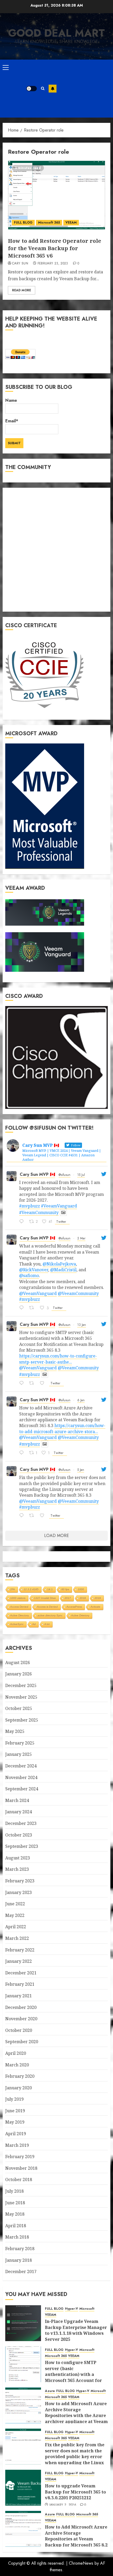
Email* (12, 421)
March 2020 (17, 2065)
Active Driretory (80, 1615)
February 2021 (20, 1984)
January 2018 (19, 2260)
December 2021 (21, 1973)
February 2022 (20, 1950)
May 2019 (15, 2122)
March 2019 (17, 2145)
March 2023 (17, 1869)
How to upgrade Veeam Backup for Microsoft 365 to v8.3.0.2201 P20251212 (75, 2492)
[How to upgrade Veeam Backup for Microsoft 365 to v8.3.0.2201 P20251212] (23, 2488)
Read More (22, 290)
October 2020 (19, 2030)
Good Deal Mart (56, 33)
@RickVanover (34, 1270)
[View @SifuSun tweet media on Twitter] (63, 1212)
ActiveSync (17, 1624)
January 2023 (19, 1892)
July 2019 (14, 2099)
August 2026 (18, 1662)
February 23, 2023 (53, 264)
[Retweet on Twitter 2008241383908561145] (33, 1516)
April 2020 (16, 2053)
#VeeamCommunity (39, 1212)
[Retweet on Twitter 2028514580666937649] (33, 1308)
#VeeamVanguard (59, 1206)
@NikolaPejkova (59, 1264)
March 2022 (17, 1938)
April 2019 (16, 2134)
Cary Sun (20, 264)
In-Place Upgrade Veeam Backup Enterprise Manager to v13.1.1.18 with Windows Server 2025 (76, 2330)
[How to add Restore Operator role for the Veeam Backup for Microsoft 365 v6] (56, 195)
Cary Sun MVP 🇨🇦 (37, 1174)
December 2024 (21, 1766)
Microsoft (87, 2309)
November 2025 (21, 1697)
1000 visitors (18, 1598)
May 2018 (15, 2214)
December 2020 (21, 2007)
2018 (83, 1598)
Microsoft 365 (49, 223)
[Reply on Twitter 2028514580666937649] (23, 1308)
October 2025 (19, 1708)
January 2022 (19, 1961)
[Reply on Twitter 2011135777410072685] (23, 1384)
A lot (47, 1624)
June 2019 (15, 2111)
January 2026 (19, 1674)
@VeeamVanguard (38, 1293)
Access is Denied (47, 1607)
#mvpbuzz (30, 1206)
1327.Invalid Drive (45, 1598)
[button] (6, 67)
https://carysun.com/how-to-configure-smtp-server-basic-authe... (58, 1359)
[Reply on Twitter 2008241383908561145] (23, 1516)
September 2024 (22, 1789)
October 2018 (19, 2179)
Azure (50, 2391)
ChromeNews (81, 2563)
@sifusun (65, 1175)
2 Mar (81, 1238)
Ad (34, 1624)
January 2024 (19, 1812)
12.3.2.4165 (31, 1589)
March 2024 (17, 1800)
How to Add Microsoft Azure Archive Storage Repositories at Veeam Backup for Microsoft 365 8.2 (76, 2536)
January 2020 (19, 2088)
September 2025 (22, 1720)
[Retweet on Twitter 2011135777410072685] (33, 1384)
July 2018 (14, 2191)
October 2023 (19, 1835)
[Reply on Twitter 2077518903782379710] (23, 1222)
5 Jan (81, 1470)
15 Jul (81, 1175)
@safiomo (29, 1275)
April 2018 (16, 2226)
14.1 (50, 1589)
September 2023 (22, 1846)
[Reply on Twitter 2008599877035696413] (23, 1453)
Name (11, 400)
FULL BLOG (23, 223)
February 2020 (20, 2076)
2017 (68, 1598)
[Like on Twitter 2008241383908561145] (44, 1516)
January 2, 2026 (63, 2505)
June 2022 (15, 1904)
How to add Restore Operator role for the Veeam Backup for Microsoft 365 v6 (55, 248)
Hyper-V (71, 2309)
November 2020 (21, 2019)
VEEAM (71, 223)
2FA (13, 1589)
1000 (81, 1589)
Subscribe (53, 89)
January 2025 (19, 1754)
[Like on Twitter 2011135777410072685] (44, 1384)
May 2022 (15, 1915)
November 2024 (21, 1777)
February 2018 (20, 2249)
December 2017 (21, 2271)
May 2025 (15, 1731)
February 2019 (20, 2157)
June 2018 (15, 2203)
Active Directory (20, 1615)
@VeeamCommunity (78, 1293)
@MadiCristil (63, 1270)
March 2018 (17, 2237)
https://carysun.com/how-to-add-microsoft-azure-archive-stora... (62, 1428)
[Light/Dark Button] (32, 89)
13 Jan (82, 1325)
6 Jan (81, 1400)
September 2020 (22, 2042)
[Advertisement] (83, 89)
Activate (96, 1607)
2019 (98, 1598)
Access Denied (19, 1607)
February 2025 (20, 1743)
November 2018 (21, 2168)
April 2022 (16, 1927)
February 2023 (20, 1881)
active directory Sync (50, 1615)
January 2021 (19, 1996)
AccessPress (74, 1607)
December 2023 (21, 1823)
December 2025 (21, 1685)
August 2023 (18, 1858)
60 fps (65, 1589)
